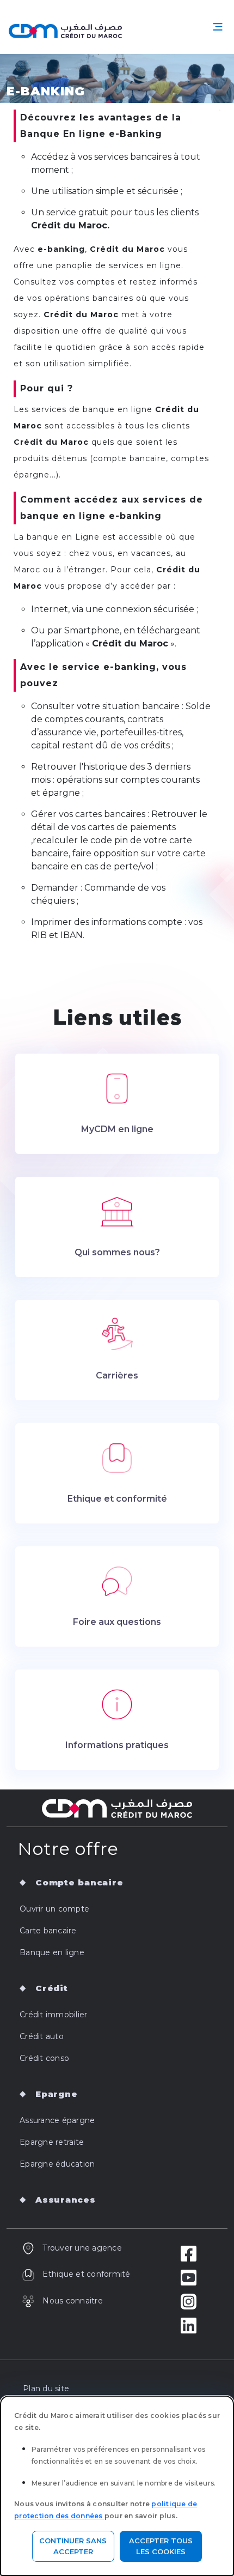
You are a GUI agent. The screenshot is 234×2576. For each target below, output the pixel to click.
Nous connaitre (73, 2301)
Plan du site (46, 2388)
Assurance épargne (57, 2120)
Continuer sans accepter (73, 2546)
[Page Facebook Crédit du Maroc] (189, 2253)
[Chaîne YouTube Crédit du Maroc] (189, 2277)
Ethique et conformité (86, 2274)
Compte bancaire (79, 1882)
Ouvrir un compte (54, 1909)
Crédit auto (42, 2036)
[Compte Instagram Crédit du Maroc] (189, 2301)
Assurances (66, 2200)
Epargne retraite (52, 2142)
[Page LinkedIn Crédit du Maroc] (189, 2325)
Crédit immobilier (53, 2015)
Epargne (56, 2094)
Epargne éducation (57, 2164)
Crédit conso (44, 2058)
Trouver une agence (82, 2248)
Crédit (52, 1988)
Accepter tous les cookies (161, 2546)
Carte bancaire (48, 1931)
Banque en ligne (52, 1952)
